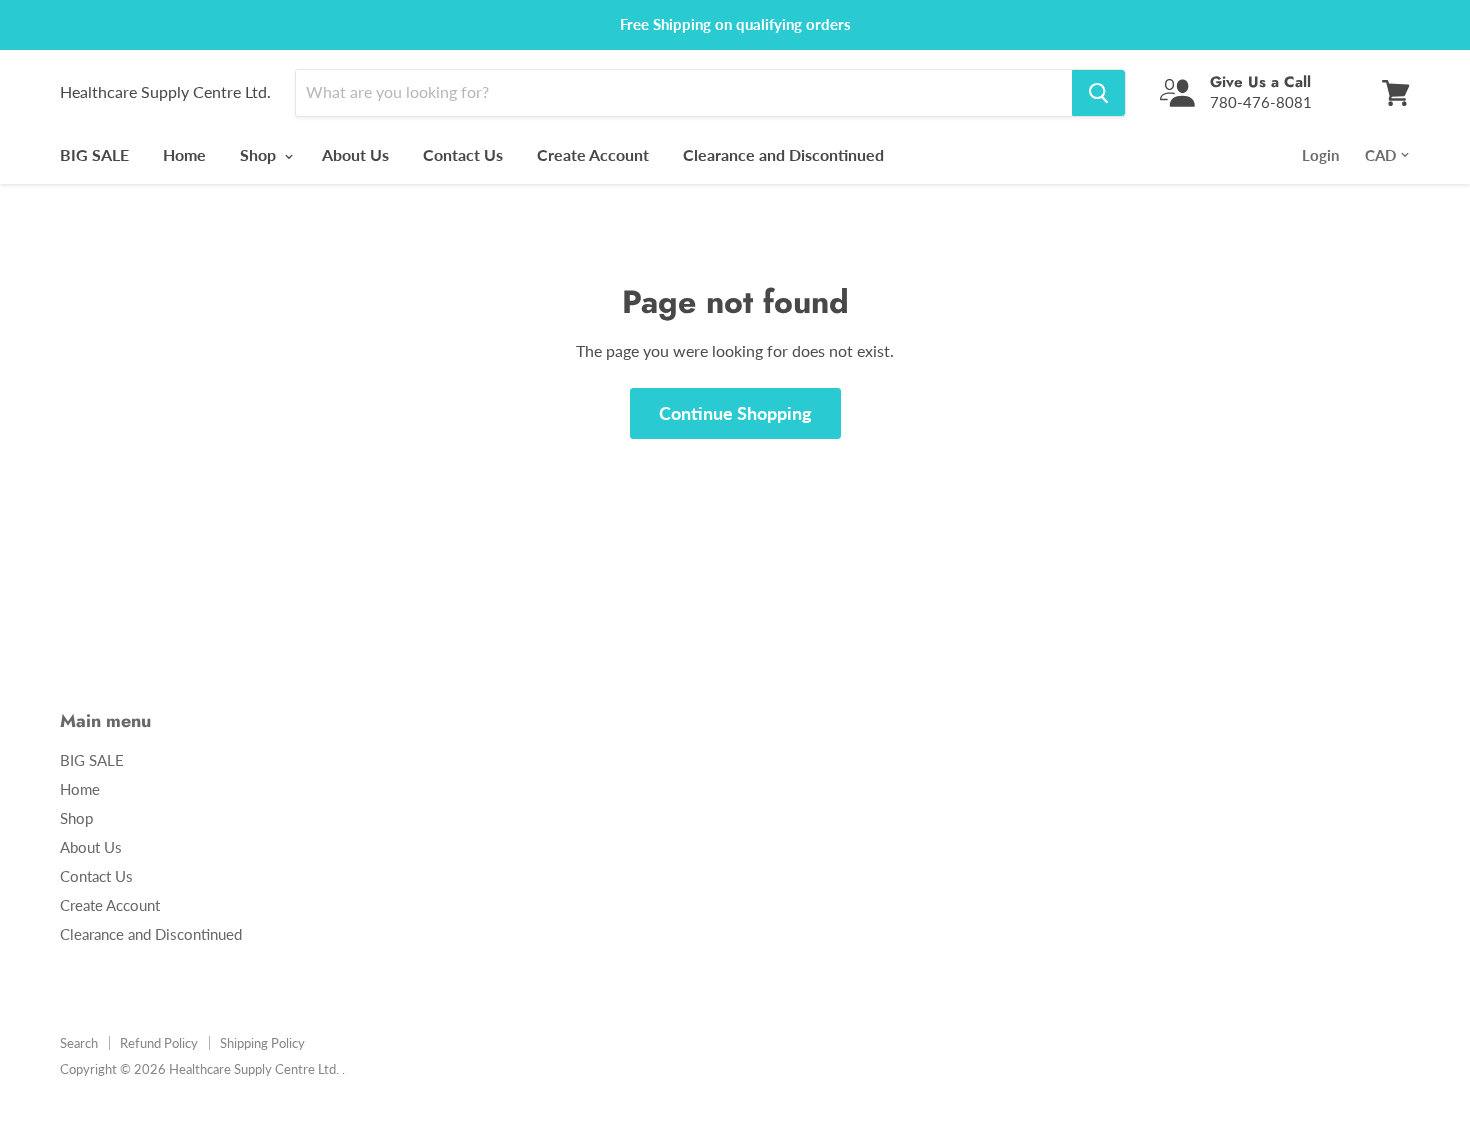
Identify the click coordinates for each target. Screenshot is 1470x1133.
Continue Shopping (735, 413)
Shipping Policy (262, 1043)
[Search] (1098, 93)
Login (1320, 155)
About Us (355, 154)
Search (79, 1043)
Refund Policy (159, 1043)
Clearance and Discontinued (783, 154)
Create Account (593, 154)
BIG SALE (94, 154)
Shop (260, 154)
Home (184, 154)
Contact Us (463, 154)
